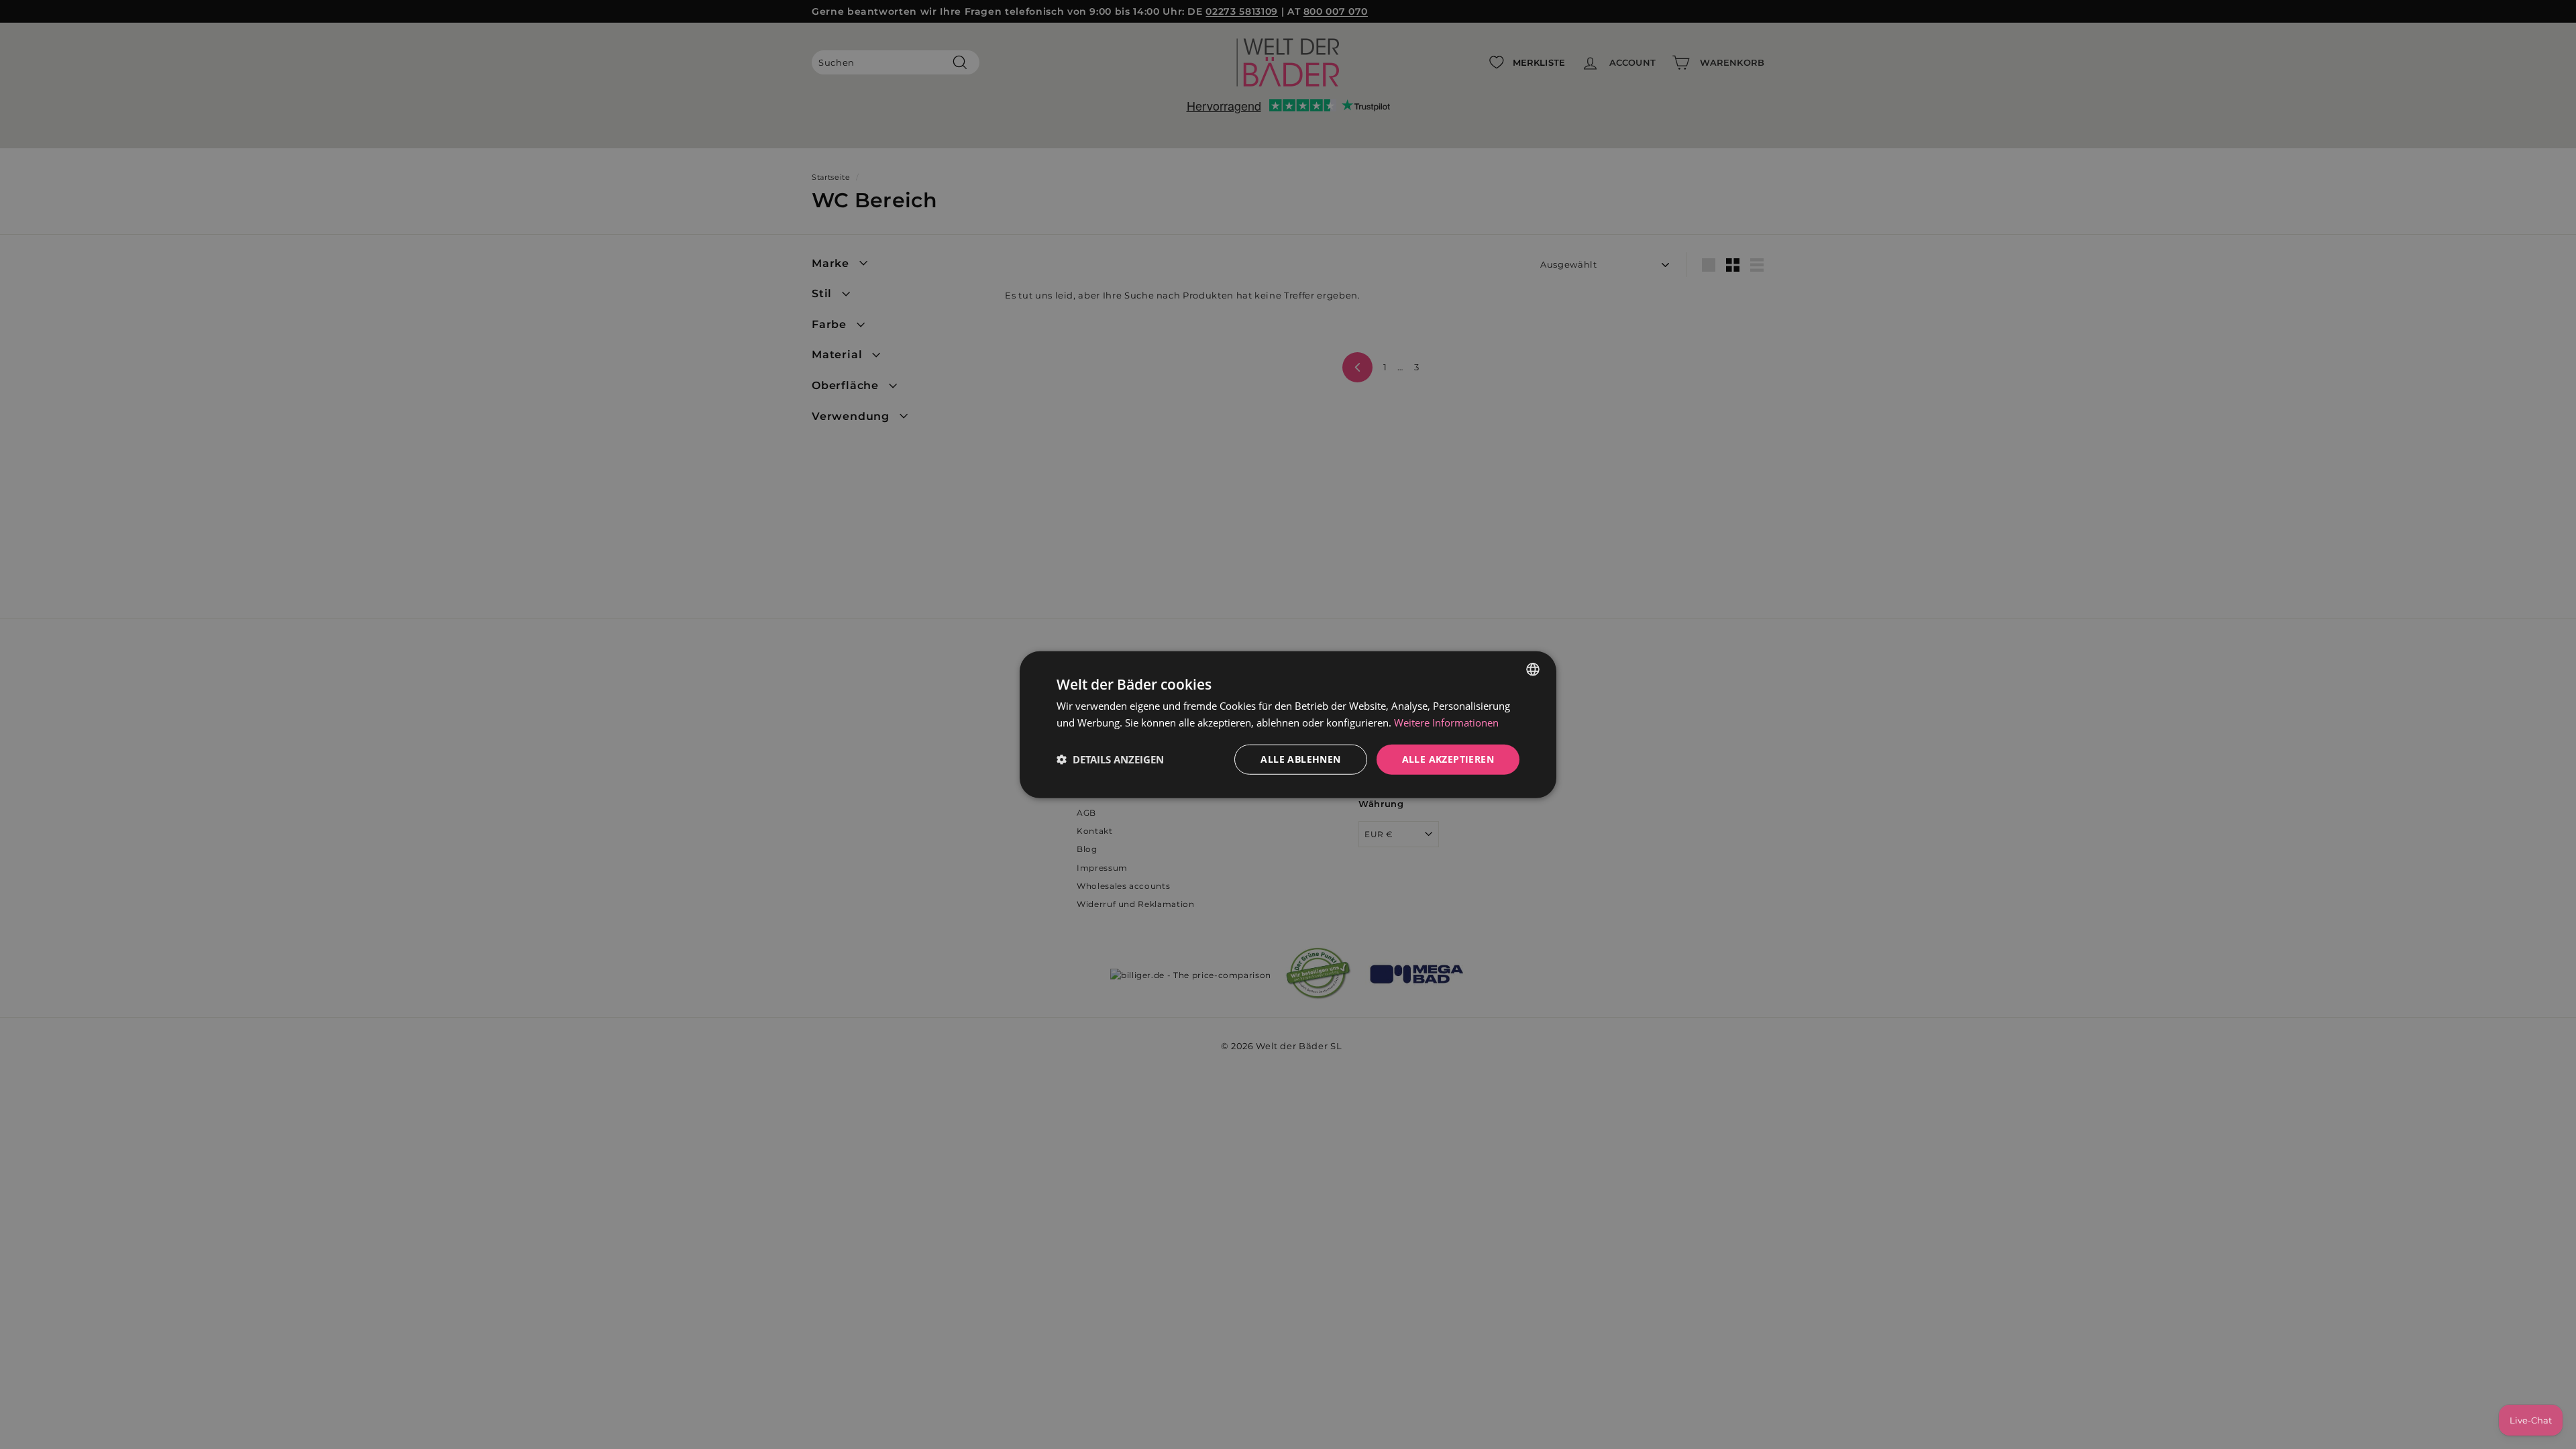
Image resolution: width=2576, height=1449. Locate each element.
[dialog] (1288, 725)
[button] (1110, 759)
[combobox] (1533, 669)
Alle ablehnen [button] (1300, 759)
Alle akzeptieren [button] (1448, 759)
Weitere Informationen (1446, 722)
